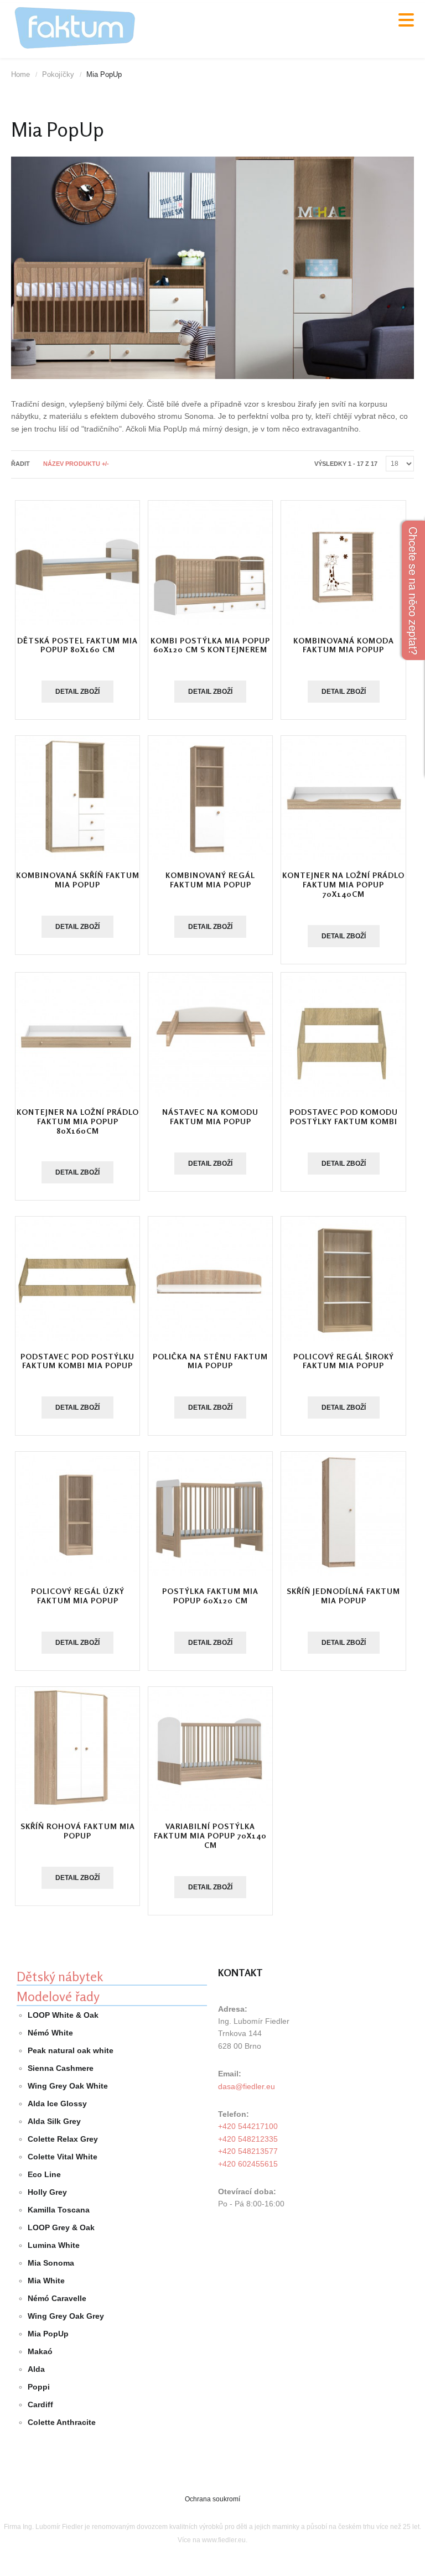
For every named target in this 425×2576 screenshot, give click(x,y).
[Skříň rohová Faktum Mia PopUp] (77, 1749)
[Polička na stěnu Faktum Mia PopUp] (210, 1279)
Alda (36, 2369)
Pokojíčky (58, 74)
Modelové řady (58, 1996)
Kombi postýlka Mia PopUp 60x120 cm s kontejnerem (210, 645)
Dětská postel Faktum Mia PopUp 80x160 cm (77, 645)
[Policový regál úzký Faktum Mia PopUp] (77, 1514)
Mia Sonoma (51, 2263)
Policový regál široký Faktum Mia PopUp (344, 1361)
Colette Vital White (63, 2157)
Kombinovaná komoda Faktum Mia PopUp (344, 645)
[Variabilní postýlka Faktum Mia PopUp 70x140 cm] (210, 1749)
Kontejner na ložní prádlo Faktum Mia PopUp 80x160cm (78, 1121)
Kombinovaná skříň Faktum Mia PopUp (78, 880)
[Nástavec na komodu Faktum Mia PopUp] (210, 1035)
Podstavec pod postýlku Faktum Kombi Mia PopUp (77, 1361)
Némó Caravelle (57, 2298)
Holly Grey (47, 2192)
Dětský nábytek (60, 1977)
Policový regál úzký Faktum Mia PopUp (78, 1596)
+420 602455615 (248, 2164)
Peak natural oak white (71, 2050)
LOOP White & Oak (63, 2015)
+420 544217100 (248, 2126)
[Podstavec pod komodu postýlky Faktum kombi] (343, 1035)
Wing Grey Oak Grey (66, 2316)
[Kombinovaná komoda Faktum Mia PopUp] (343, 563)
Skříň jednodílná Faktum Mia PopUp (343, 1596)
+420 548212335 (248, 2139)
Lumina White (54, 2245)
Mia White (46, 2281)
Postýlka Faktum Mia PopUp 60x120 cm (210, 1596)
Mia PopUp (48, 2334)
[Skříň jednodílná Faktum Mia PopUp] (343, 1514)
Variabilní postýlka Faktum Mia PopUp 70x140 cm (210, 1835)
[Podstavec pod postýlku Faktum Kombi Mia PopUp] (77, 1279)
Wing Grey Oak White (68, 2086)
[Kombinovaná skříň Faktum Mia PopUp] (77, 798)
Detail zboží (77, 692)
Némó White (50, 2033)
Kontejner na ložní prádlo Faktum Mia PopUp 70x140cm (343, 884)
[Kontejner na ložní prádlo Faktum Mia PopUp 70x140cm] (343, 798)
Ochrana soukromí (212, 2499)
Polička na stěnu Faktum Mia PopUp (210, 1361)
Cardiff (40, 2404)
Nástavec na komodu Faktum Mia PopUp (210, 1116)
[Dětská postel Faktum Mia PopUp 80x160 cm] (77, 563)
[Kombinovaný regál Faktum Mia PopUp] (210, 798)
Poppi (39, 2387)
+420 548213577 (248, 2151)
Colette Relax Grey (63, 2139)
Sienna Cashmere (61, 2068)
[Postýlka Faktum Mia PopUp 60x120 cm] (210, 1514)
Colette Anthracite (62, 2422)
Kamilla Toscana (59, 2210)
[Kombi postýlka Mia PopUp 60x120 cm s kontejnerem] (210, 563)
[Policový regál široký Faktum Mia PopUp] (343, 1279)
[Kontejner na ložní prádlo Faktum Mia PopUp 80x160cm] (77, 1035)
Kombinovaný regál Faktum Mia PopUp (210, 880)
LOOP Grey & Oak (61, 2227)
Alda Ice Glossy (57, 2104)
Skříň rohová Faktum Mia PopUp (78, 1831)
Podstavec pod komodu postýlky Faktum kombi (344, 1116)
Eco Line (44, 2174)
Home (20, 74)
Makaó (40, 2351)
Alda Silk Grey (54, 2121)
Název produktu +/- (76, 464)
